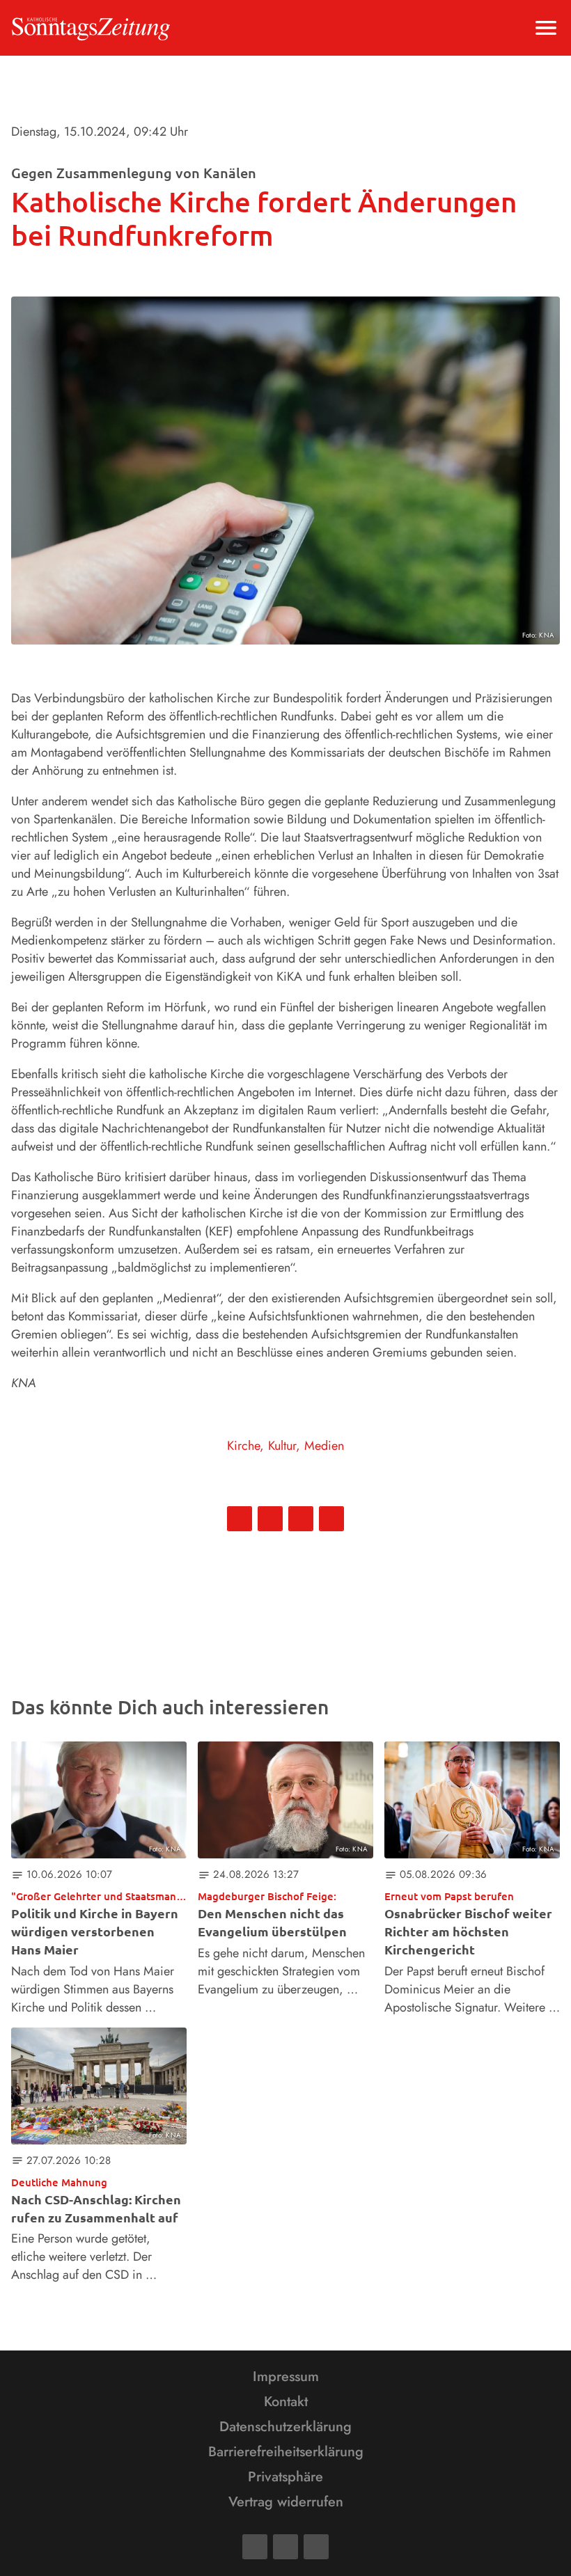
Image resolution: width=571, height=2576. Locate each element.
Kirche (243, 1446)
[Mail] (285, 2547)
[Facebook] (255, 2547)
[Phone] (316, 2547)
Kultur (282, 1446)
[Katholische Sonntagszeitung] (91, 28)
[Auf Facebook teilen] (240, 1519)
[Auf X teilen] (270, 1519)
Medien (324, 1446)
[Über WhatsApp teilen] (301, 1519)
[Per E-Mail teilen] (331, 1519)
